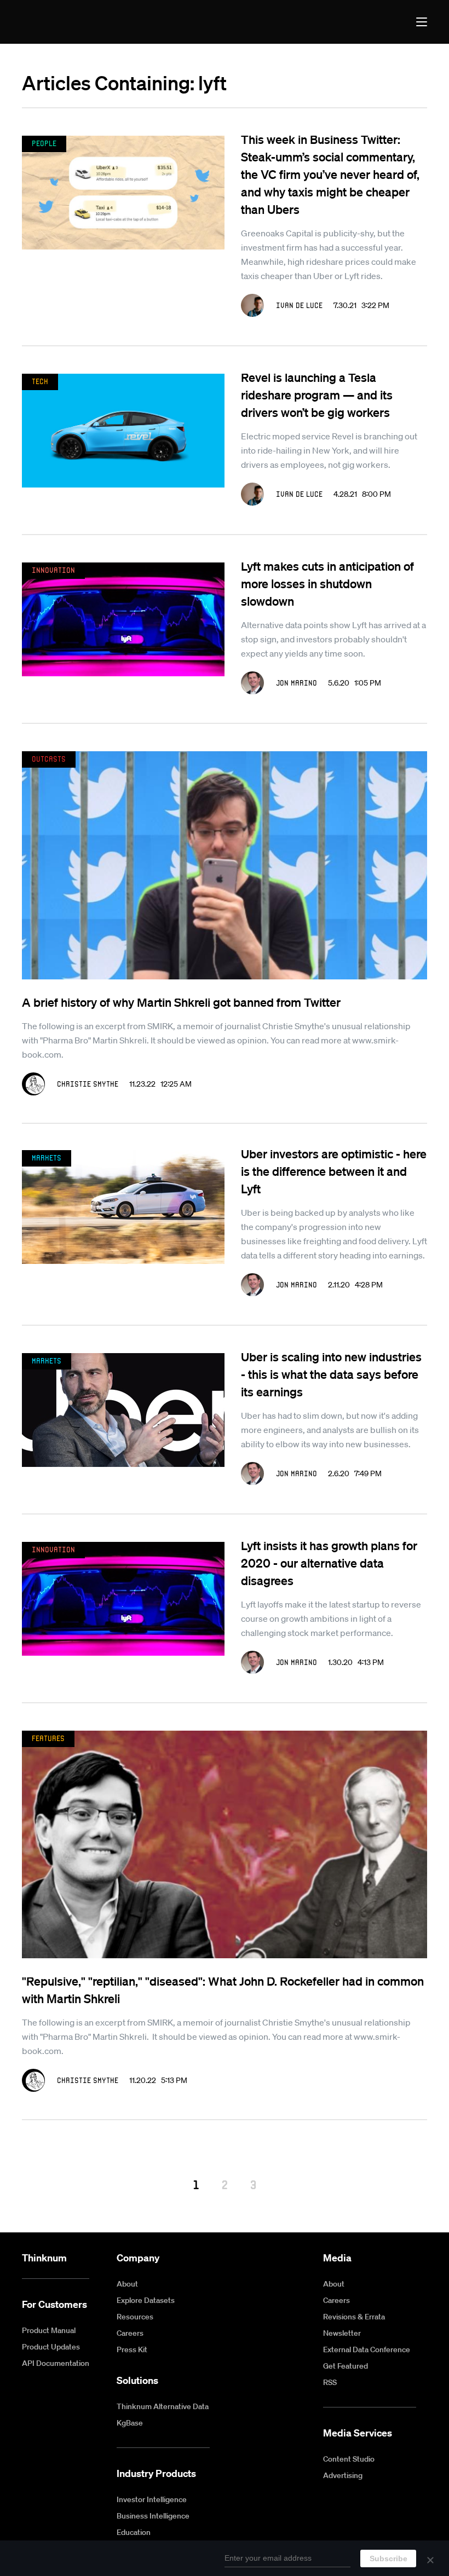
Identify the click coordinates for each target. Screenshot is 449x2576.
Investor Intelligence (152, 2499)
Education (134, 2532)
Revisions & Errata (354, 2317)
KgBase (130, 2423)
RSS (330, 2382)
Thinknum (44, 2258)
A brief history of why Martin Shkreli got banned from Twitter (181, 1002)
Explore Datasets (146, 2300)
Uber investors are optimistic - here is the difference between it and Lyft (334, 1171)
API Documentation (56, 2363)
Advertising (343, 2475)
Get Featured (346, 2366)
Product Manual (49, 2330)
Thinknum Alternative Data (163, 2406)
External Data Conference (367, 2349)
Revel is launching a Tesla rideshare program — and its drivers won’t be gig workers (317, 394)
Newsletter (342, 2333)
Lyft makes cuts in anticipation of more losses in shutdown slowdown (327, 583)
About (127, 2284)
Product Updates (51, 2347)
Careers (130, 2333)
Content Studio (349, 2459)
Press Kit (132, 2349)
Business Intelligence (153, 2516)
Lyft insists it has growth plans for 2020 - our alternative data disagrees (329, 1563)
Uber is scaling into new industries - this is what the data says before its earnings (331, 1374)
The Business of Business (62, 22)
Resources (135, 2317)
